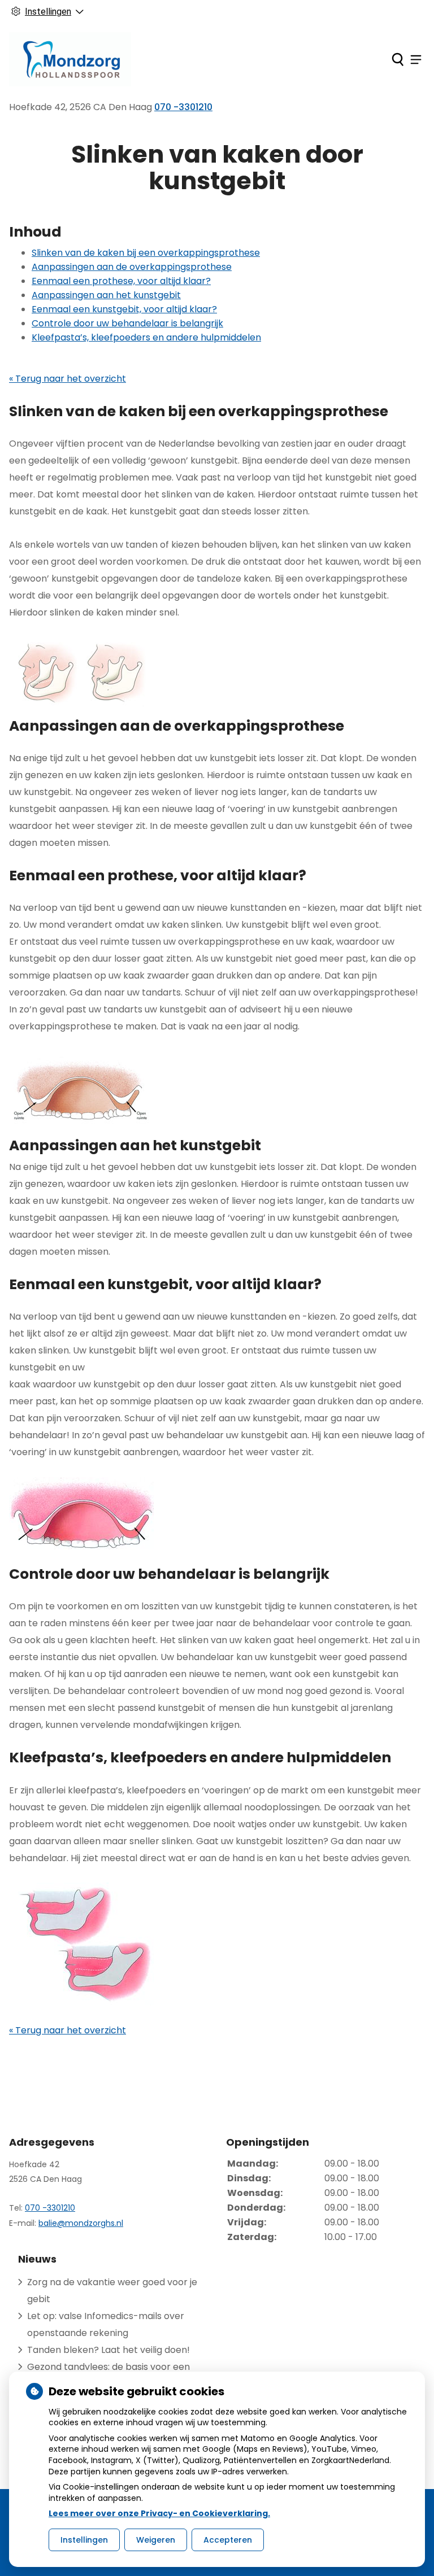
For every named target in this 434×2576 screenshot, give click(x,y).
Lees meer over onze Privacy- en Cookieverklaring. (159, 2513)
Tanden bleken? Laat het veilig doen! (108, 2350)
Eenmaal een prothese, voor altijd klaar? (121, 281)
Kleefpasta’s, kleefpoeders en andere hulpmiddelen (146, 337)
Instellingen (84, 2540)
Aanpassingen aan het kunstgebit (106, 295)
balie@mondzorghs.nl (81, 2223)
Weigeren (156, 2540)
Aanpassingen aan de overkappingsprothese (132, 267)
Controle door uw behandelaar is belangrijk (127, 323)
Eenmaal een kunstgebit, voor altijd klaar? (124, 309)
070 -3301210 (50, 2208)
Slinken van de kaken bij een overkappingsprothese (146, 253)
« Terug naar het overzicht (68, 379)
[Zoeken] (398, 59)
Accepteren (228, 2540)
